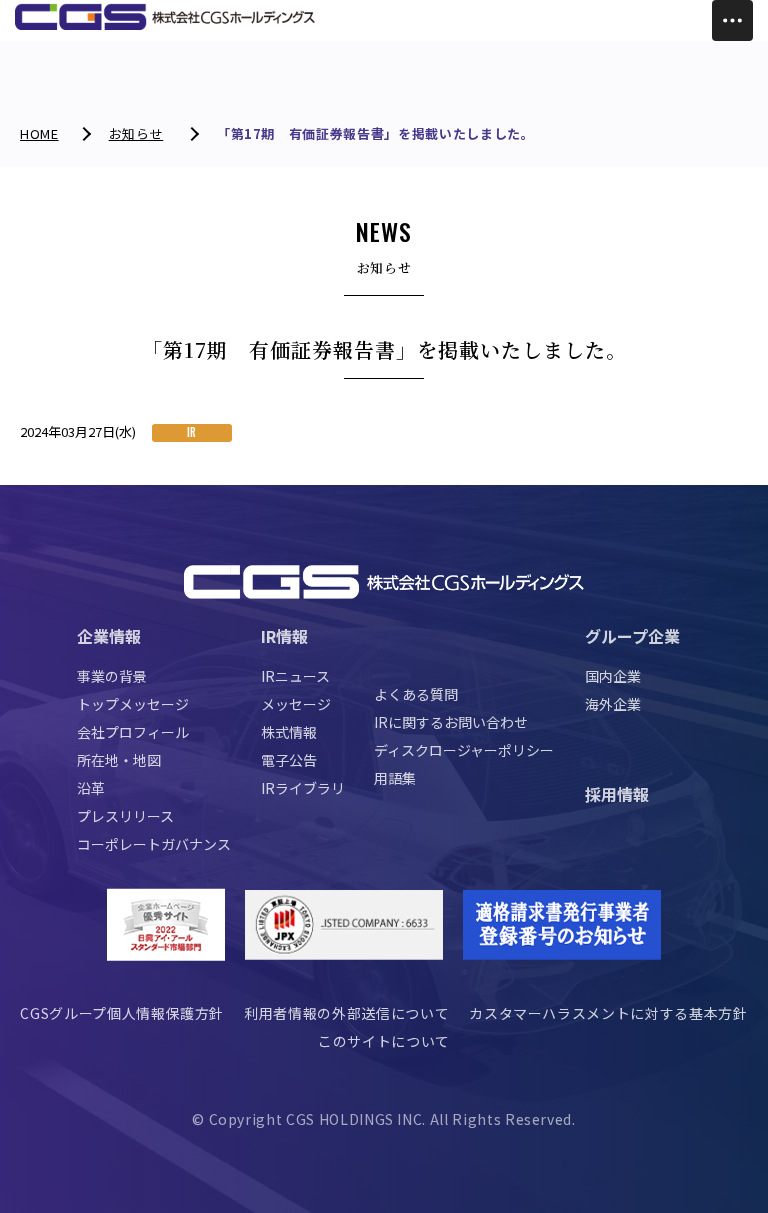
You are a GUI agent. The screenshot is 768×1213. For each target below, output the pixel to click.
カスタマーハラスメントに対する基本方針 (608, 1013)
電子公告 (289, 760)
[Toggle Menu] (732, 20)
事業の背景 (112, 676)
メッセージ (296, 704)
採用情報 (617, 794)
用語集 (395, 778)
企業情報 (109, 636)
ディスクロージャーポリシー (464, 750)
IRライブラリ (303, 788)
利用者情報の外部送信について (346, 1013)
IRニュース (295, 676)
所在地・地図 (119, 760)
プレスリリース (125, 816)
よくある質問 (416, 694)
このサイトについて (384, 1041)
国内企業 (613, 676)
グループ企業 (632, 636)
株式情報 (289, 732)
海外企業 (613, 704)
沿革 (91, 788)
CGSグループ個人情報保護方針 (122, 1013)
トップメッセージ (133, 704)
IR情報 (284, 636)
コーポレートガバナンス (154, 844)
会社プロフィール (133, 732)
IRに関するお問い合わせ (451, 722)
